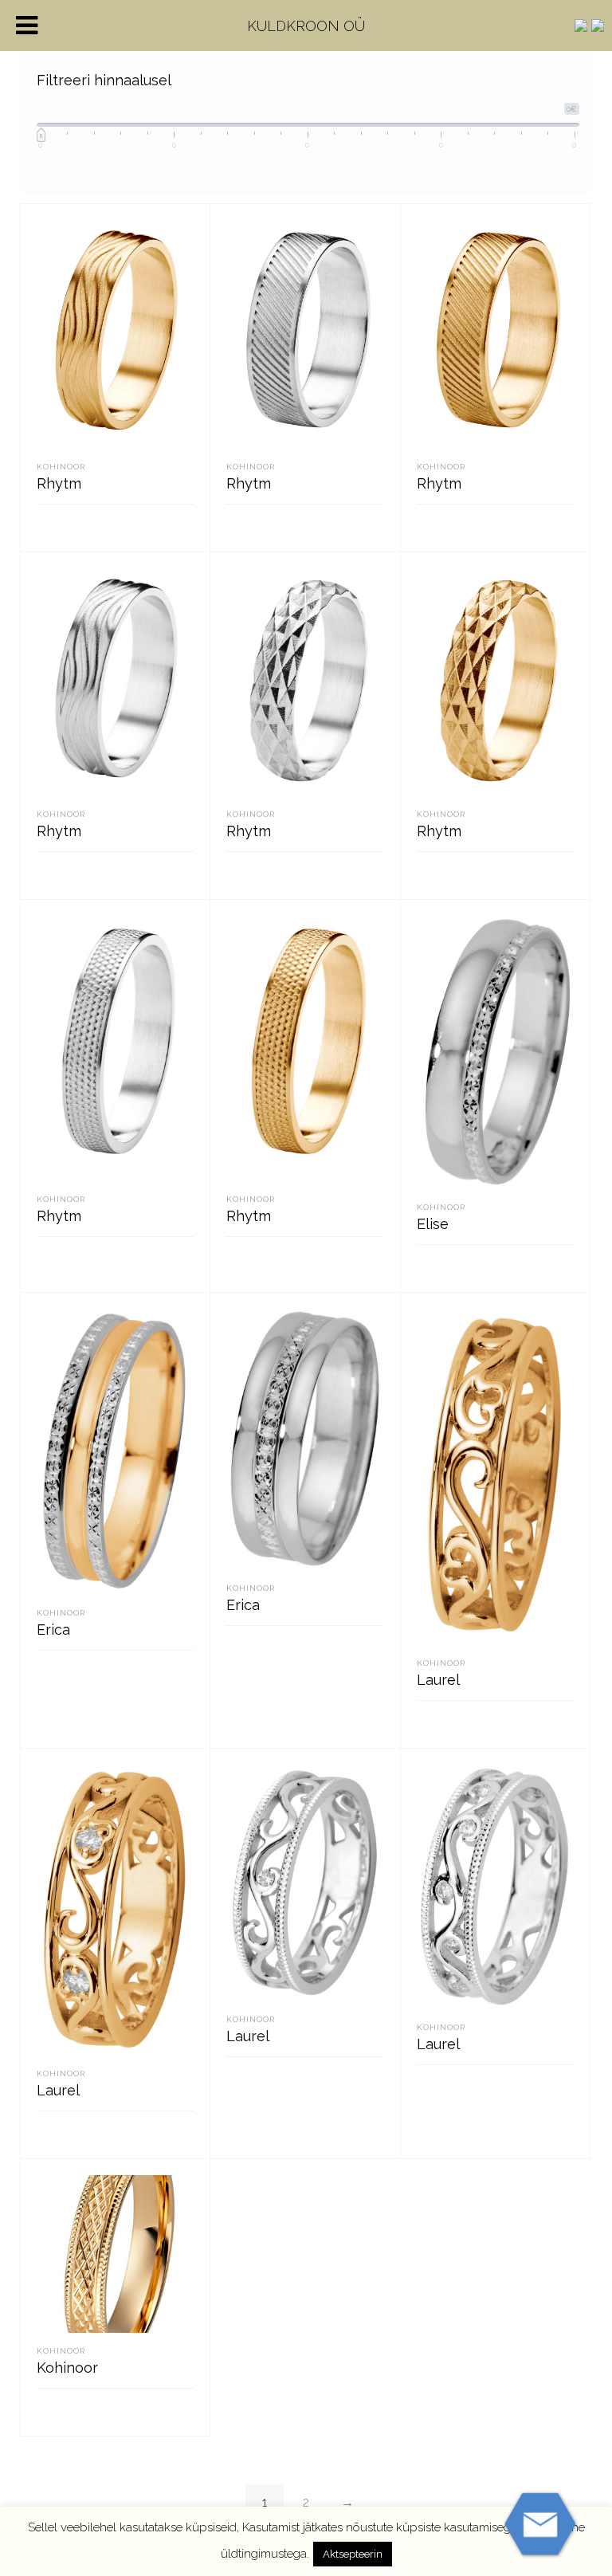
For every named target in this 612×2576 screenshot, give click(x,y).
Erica (53, 1630)
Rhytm (59, 483)
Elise (433, 1224)
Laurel (438, 1680)
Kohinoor (61, 467)
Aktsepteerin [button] (353, 2554)
